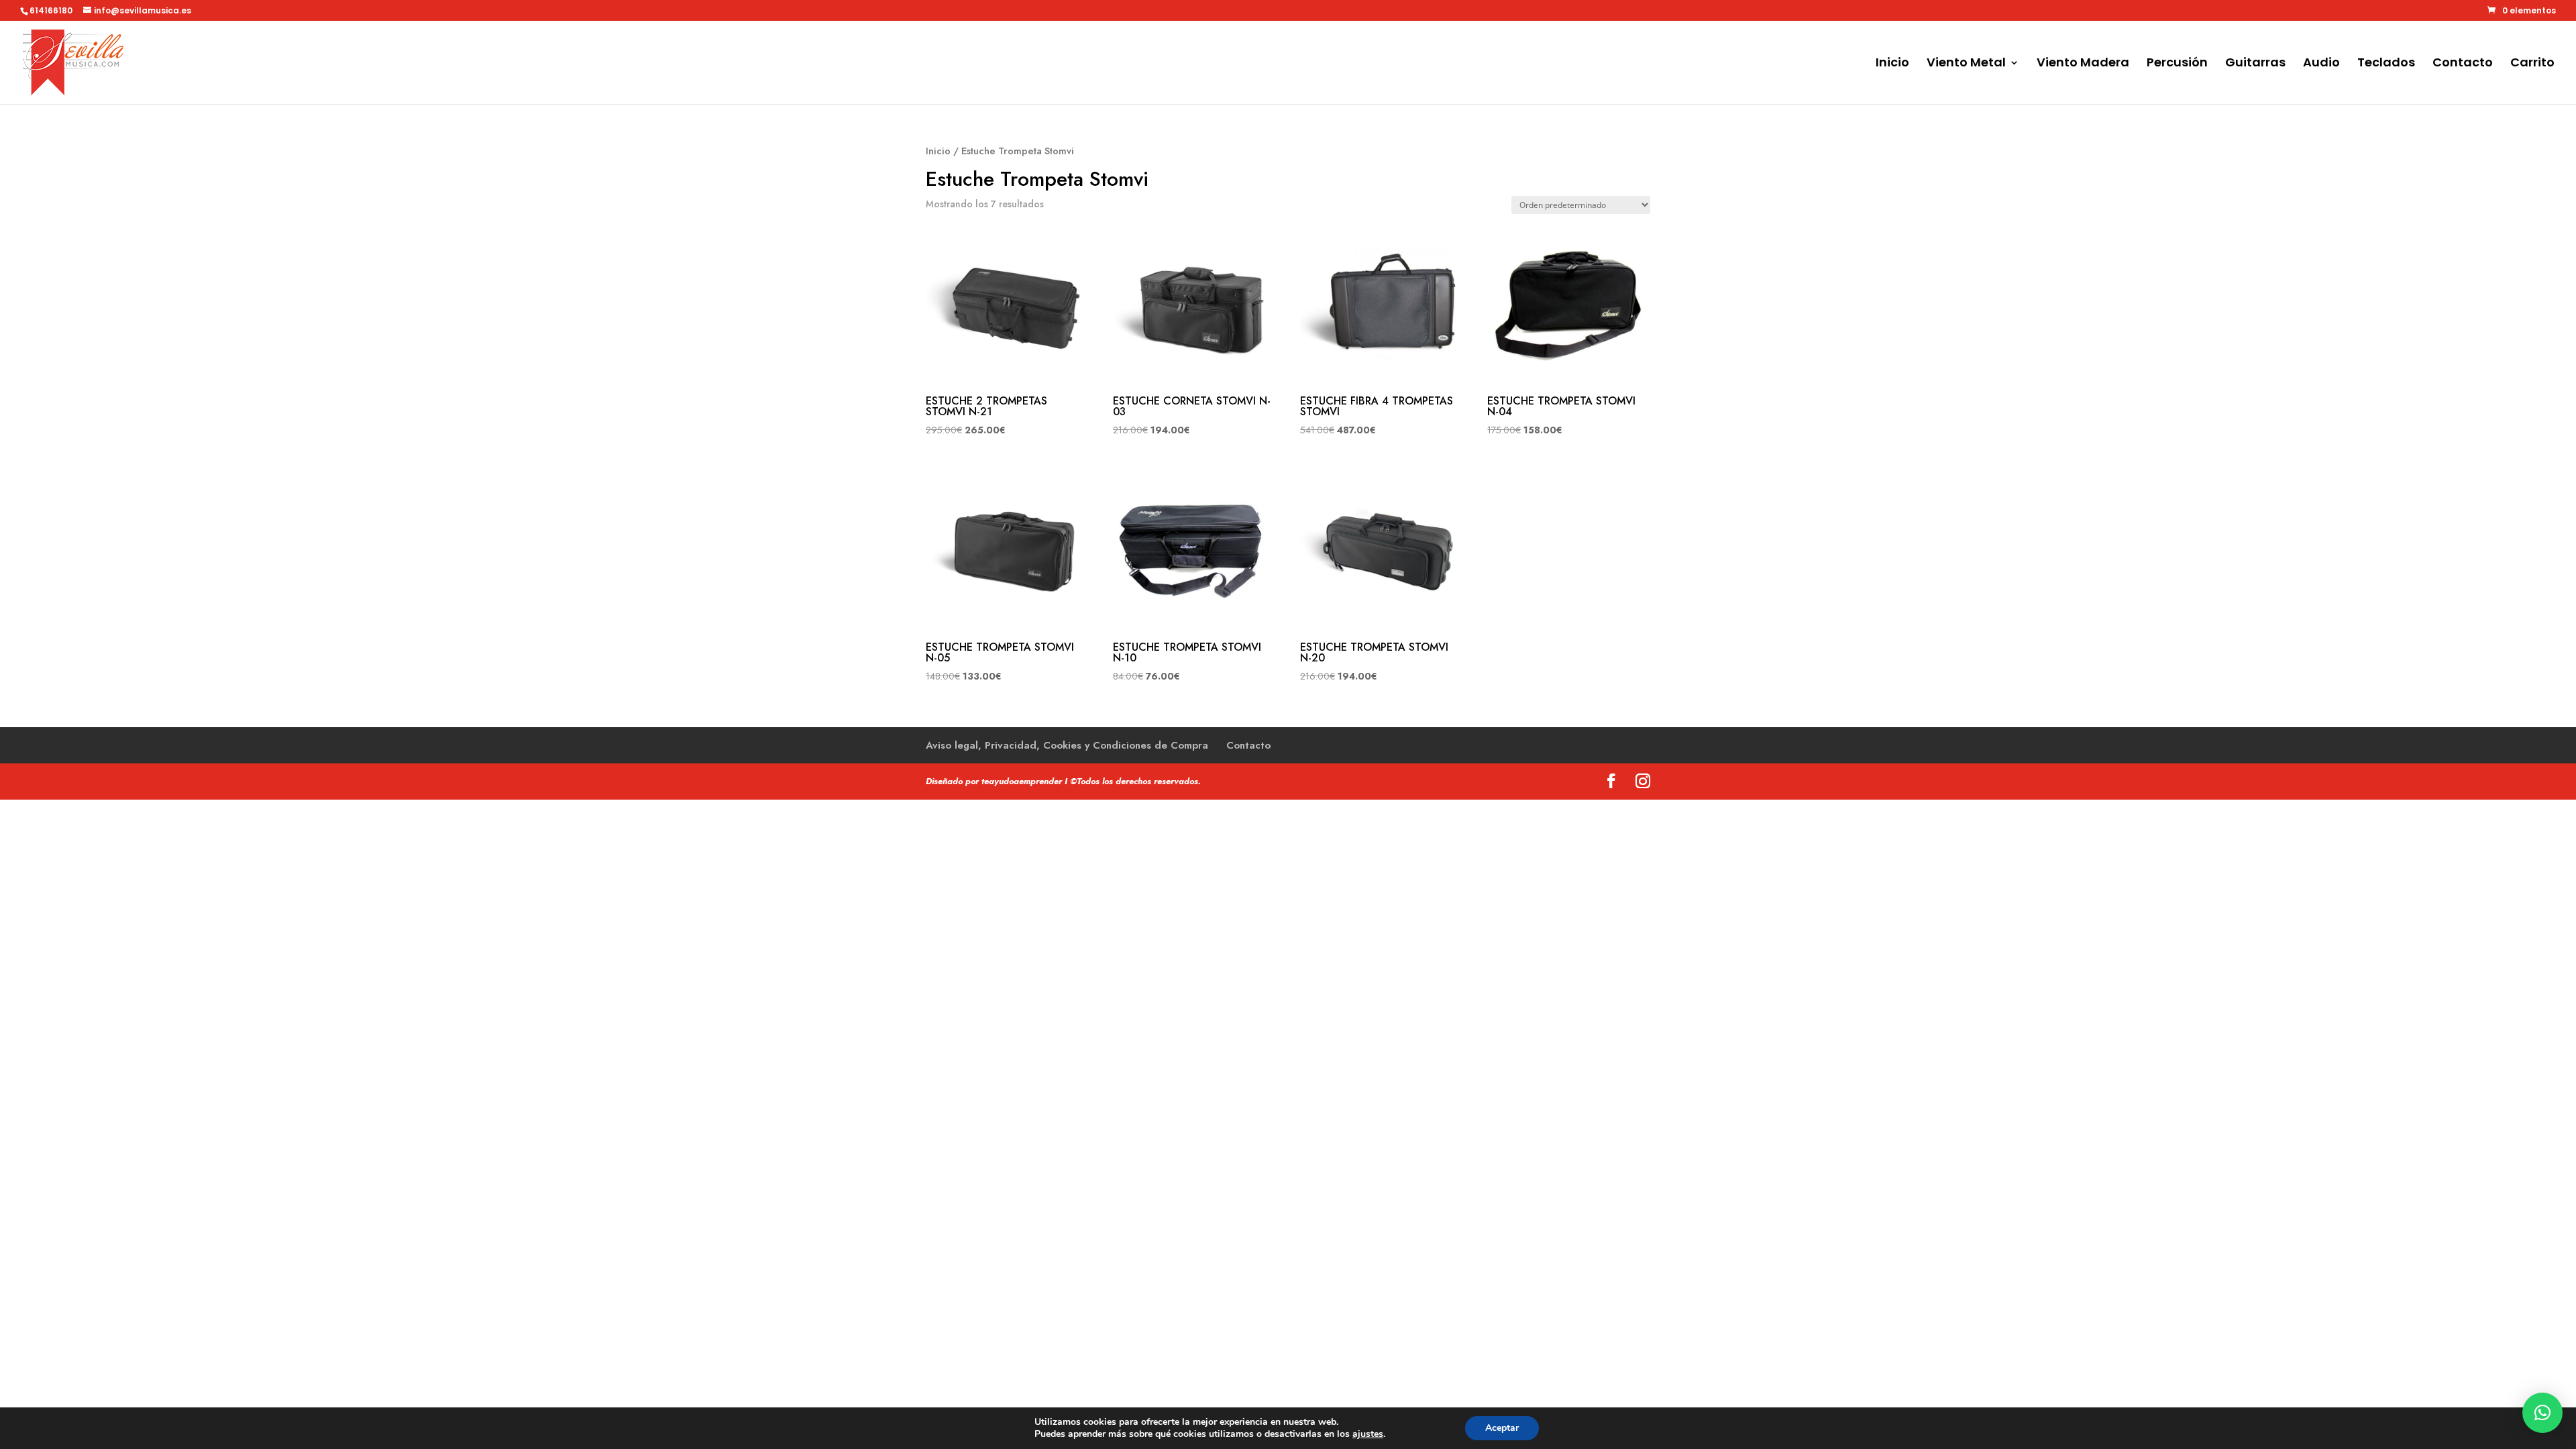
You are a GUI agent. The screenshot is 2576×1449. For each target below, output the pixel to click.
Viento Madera (2083, 64)
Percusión (2177, 64)
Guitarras (2255, 64)
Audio (2321, 64)
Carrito (2532, 64)
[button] (2542, 1413)
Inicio (1892, 64)
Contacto (2463, 64)
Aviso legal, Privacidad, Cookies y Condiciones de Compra (1067, 745)
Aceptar (1502, 1428)
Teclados (2386, 64)
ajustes (1368, 1434)
